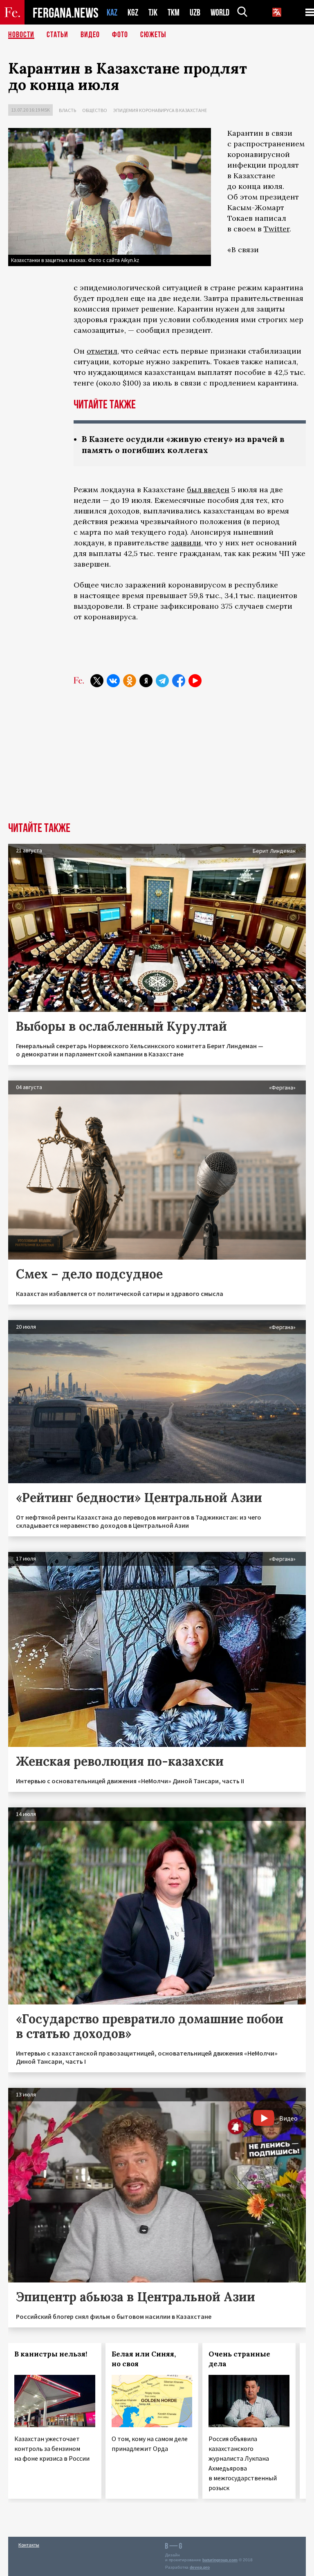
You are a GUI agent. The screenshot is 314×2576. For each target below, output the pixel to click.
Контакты (29, 2545)
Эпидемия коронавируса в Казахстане (160, 110)
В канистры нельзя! (51, 2354)
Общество (95, 110)
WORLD (220, 12)
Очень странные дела (239, 2359)
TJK (153, 12)
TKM (174, 12)
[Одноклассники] (130, 681)
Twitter (277, 229)
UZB (195, 12)
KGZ (133, 12)
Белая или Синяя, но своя (144, 2359)
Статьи (57, 35)
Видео (90, 35)
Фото (120, 35)
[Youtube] (195, 681)
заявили (186, 543)
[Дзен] (146, 681)
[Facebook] (179, 681)
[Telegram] (162, 681)
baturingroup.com (220, 2560)
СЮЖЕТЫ (153, 35)
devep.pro (200, 2567)
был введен (208, 490)
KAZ (112, 12)
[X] (97, 681)
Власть (67, 110)
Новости (21, 35)
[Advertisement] (157, 761)
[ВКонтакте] (113, 681)
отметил (102, 351)
